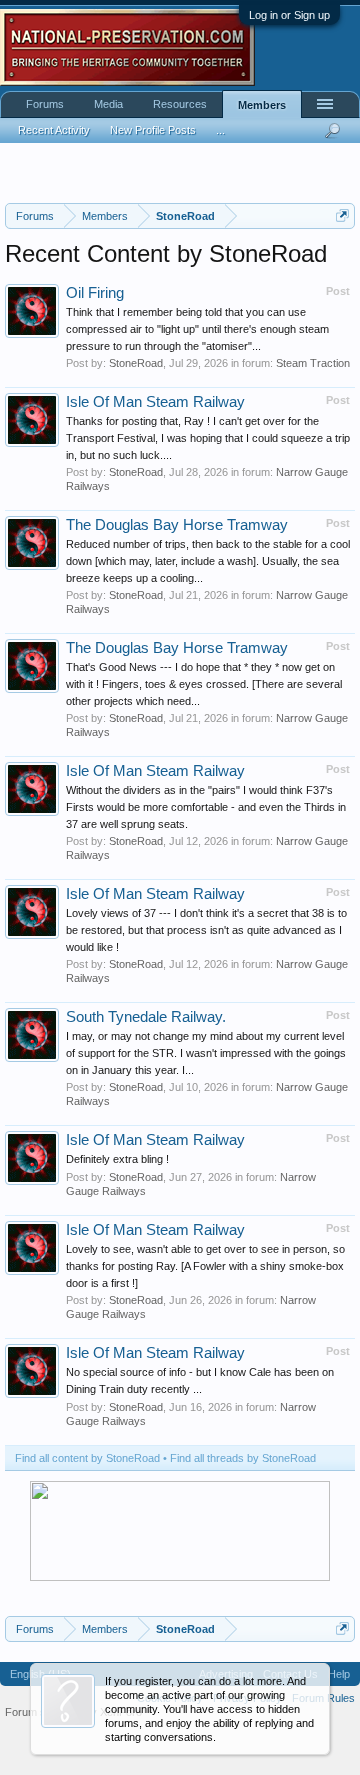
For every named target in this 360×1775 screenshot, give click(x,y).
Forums (45, 104)
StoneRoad (136, 363)
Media (108, 104)
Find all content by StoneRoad (87, 1458)
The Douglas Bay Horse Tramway (177, 525)
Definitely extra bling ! (117, 1159)
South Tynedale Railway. (146, 1017)
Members (262, 105)
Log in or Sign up (289, 15)
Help (339, 1674)
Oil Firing (95, 293)
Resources (180, 104)
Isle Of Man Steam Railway (155, 402)
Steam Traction (313, 363)
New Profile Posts (153, 130)
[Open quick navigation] (342, 215)
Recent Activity (54, 130)
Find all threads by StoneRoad (243, 1458)
